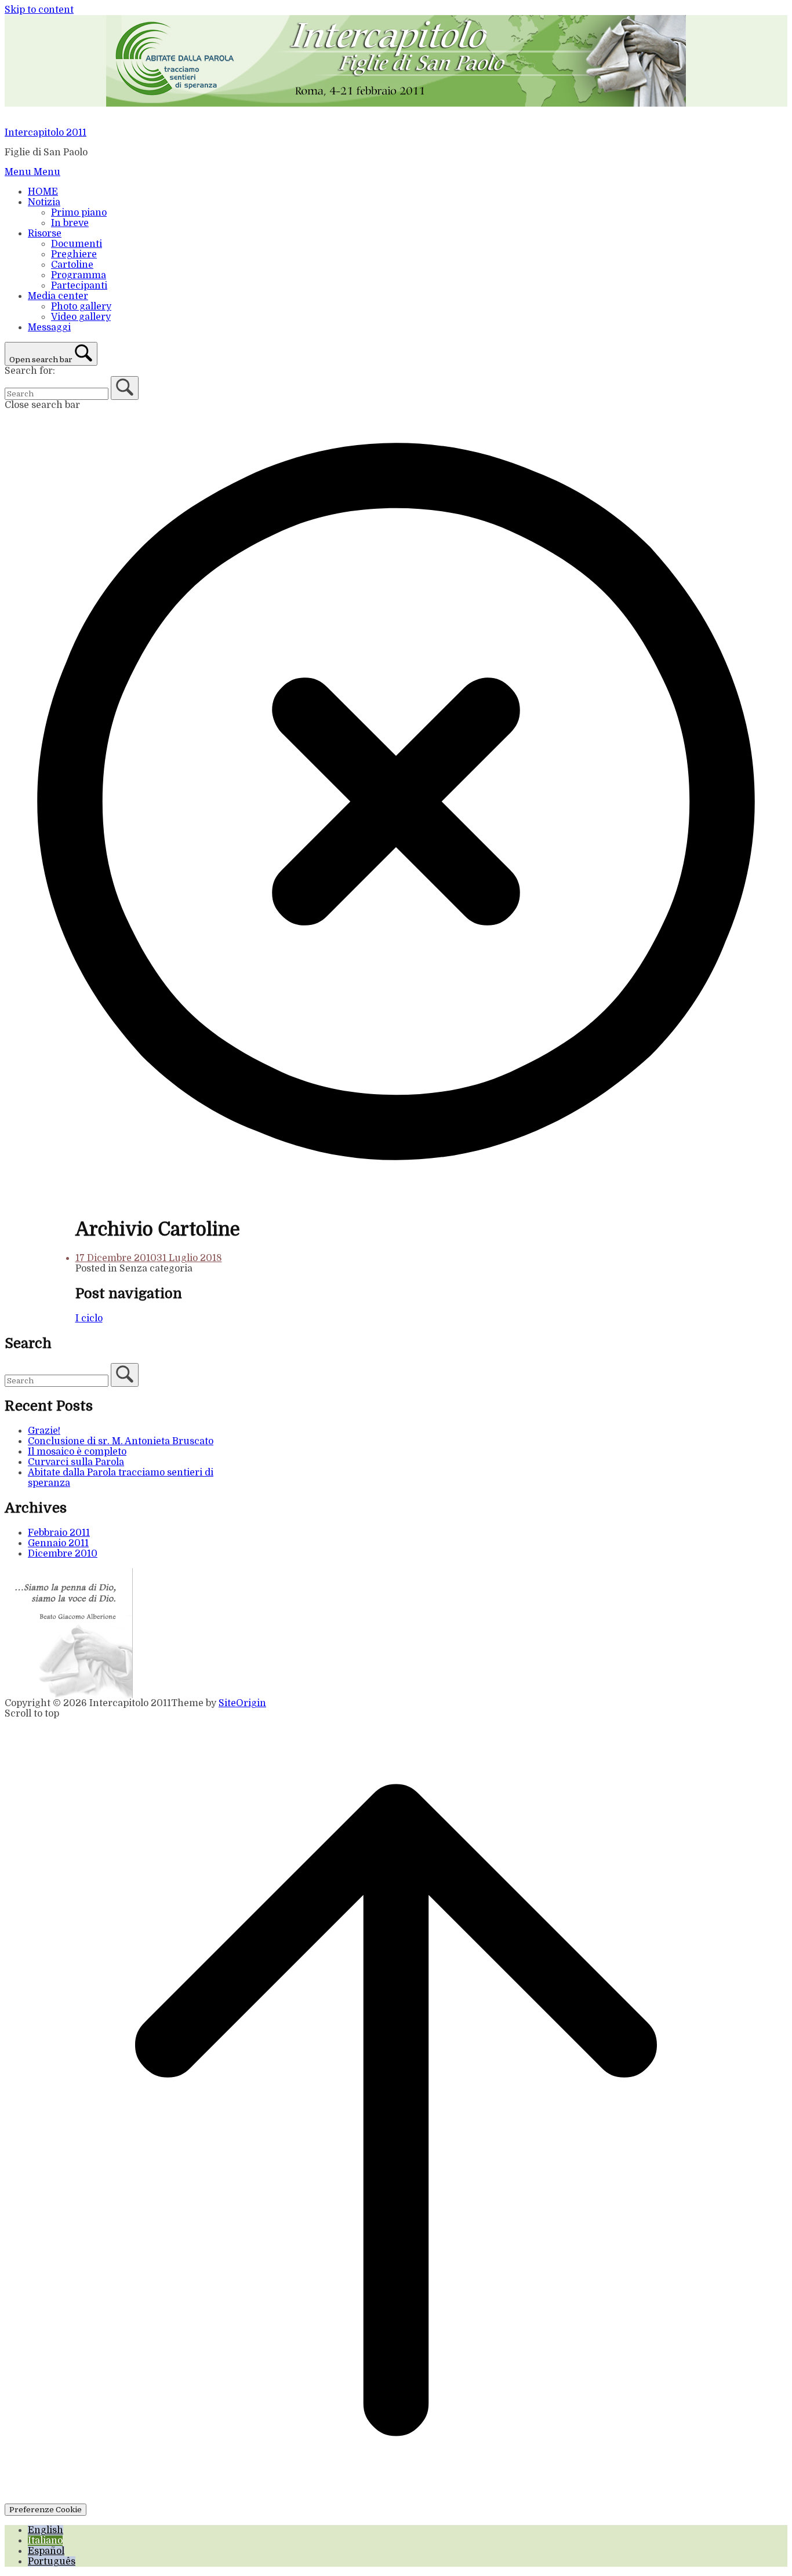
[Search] (125, 388)
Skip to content (39, 10)
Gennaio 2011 (58, 1543)
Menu (32, 172)
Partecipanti (79, 286)
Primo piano (79, 213)
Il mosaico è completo (77, 1452)
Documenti (77, 244)
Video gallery (81, 317)
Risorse (45, 234)
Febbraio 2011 (59, 1533)
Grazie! (44, 1431)
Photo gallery (81, 307)
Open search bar (41, 360)
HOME (43, 192)
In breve (70, 223)
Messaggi (49, 327)
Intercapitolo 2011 (46, 133)
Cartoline (72, 265)
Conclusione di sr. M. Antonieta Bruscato (121, 1441)
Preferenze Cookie (46, 2510)
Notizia (44, 202)
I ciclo (89, 1318)
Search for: (30, 371)
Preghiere (74, 254)
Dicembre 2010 (63, 1554)
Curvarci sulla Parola (76, 1462)
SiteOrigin (242, 1703)
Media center (58, 296)
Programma (79, 275)
